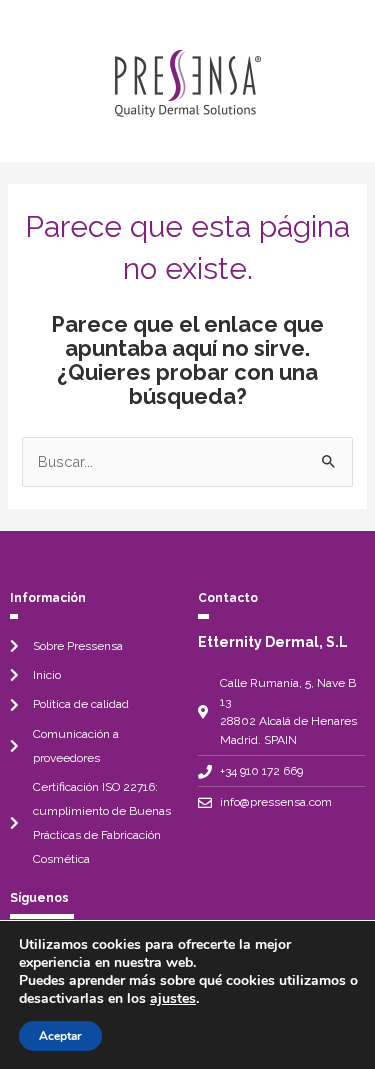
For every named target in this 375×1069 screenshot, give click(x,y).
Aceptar (60, 1036)
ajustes (173, 999)
